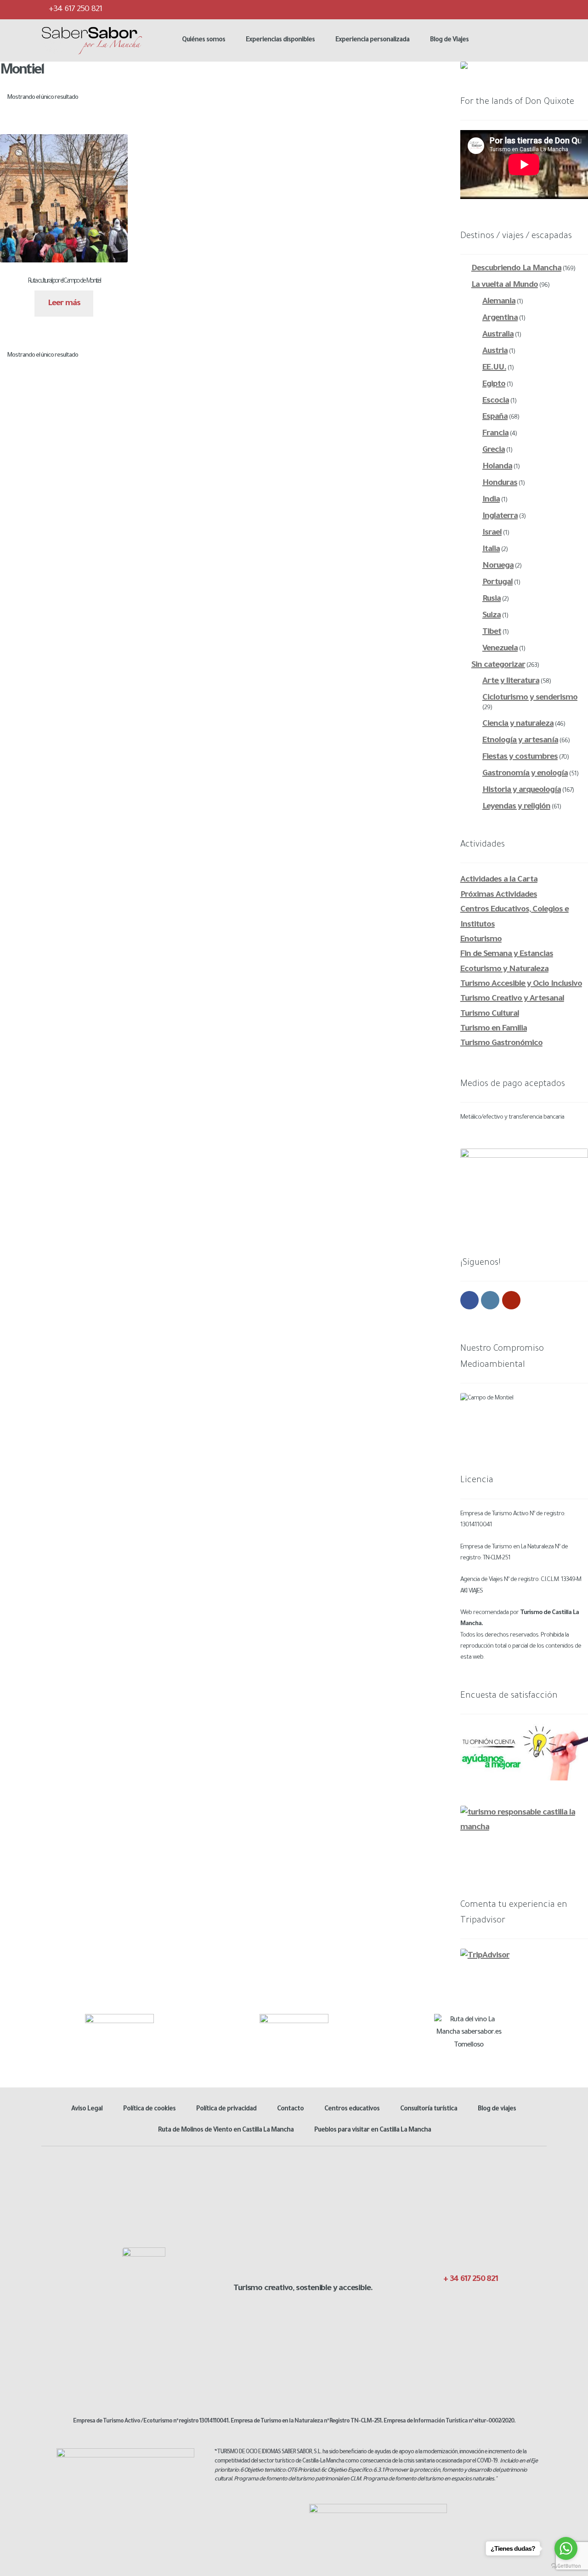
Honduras (500, 483)
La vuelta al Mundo (505, 285)
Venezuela (500, 649)
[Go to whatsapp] (566, 2548)
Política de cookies (149, 2110)
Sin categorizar (498, 665)
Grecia (494, 450)
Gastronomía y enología (525, 774)
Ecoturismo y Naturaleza (504, 970)
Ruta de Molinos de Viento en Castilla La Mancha (226, 2131)
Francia (495, 434)
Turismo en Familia (494, 1029)
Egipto (494, 385)
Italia (491, 550)
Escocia (496, 401)
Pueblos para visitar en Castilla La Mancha (373, 2131)
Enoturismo (481, 940)
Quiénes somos (204, 40)
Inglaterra (500, 517)
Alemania (499, 302)
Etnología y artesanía (520, 741)
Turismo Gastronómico (501, 1044)
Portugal (498, 583)
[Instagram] (520, 9)
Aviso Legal (87, 2110)
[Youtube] (539, 9)
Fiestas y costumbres (520, 757)
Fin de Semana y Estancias (507, 955)
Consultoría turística (429, 2110)
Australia (498, 335)
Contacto (290, 2110)
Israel (492, 533)
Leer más (64, 304)
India (491, 500)
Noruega (498, 566)
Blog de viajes (497, 2110)
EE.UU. (494, 368)
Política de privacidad (226, 2110)
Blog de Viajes (449, 40)
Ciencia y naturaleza (518, 724)
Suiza (492, 616)
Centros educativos (352, 2110)
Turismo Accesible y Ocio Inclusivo (521, 984)
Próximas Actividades (499, 895)
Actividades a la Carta (499, 880)
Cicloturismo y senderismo (530, 698)
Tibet (492, 632)
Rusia (492, 599)
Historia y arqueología (522, 790)
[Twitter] (502, 9)
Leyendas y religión (516, 807)
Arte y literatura (511, 682)
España (495, 417)
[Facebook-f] (444, 2299)
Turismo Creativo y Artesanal (512, 999)
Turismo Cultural (490, 1014)
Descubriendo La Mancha (516, 269)
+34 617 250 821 (74, 10)
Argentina (500, 318)
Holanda (497, 467)
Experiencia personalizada (372, 40)
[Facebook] (484, 9)
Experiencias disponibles (280, 40)
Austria (495, 352)
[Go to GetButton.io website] (566, 2566)
